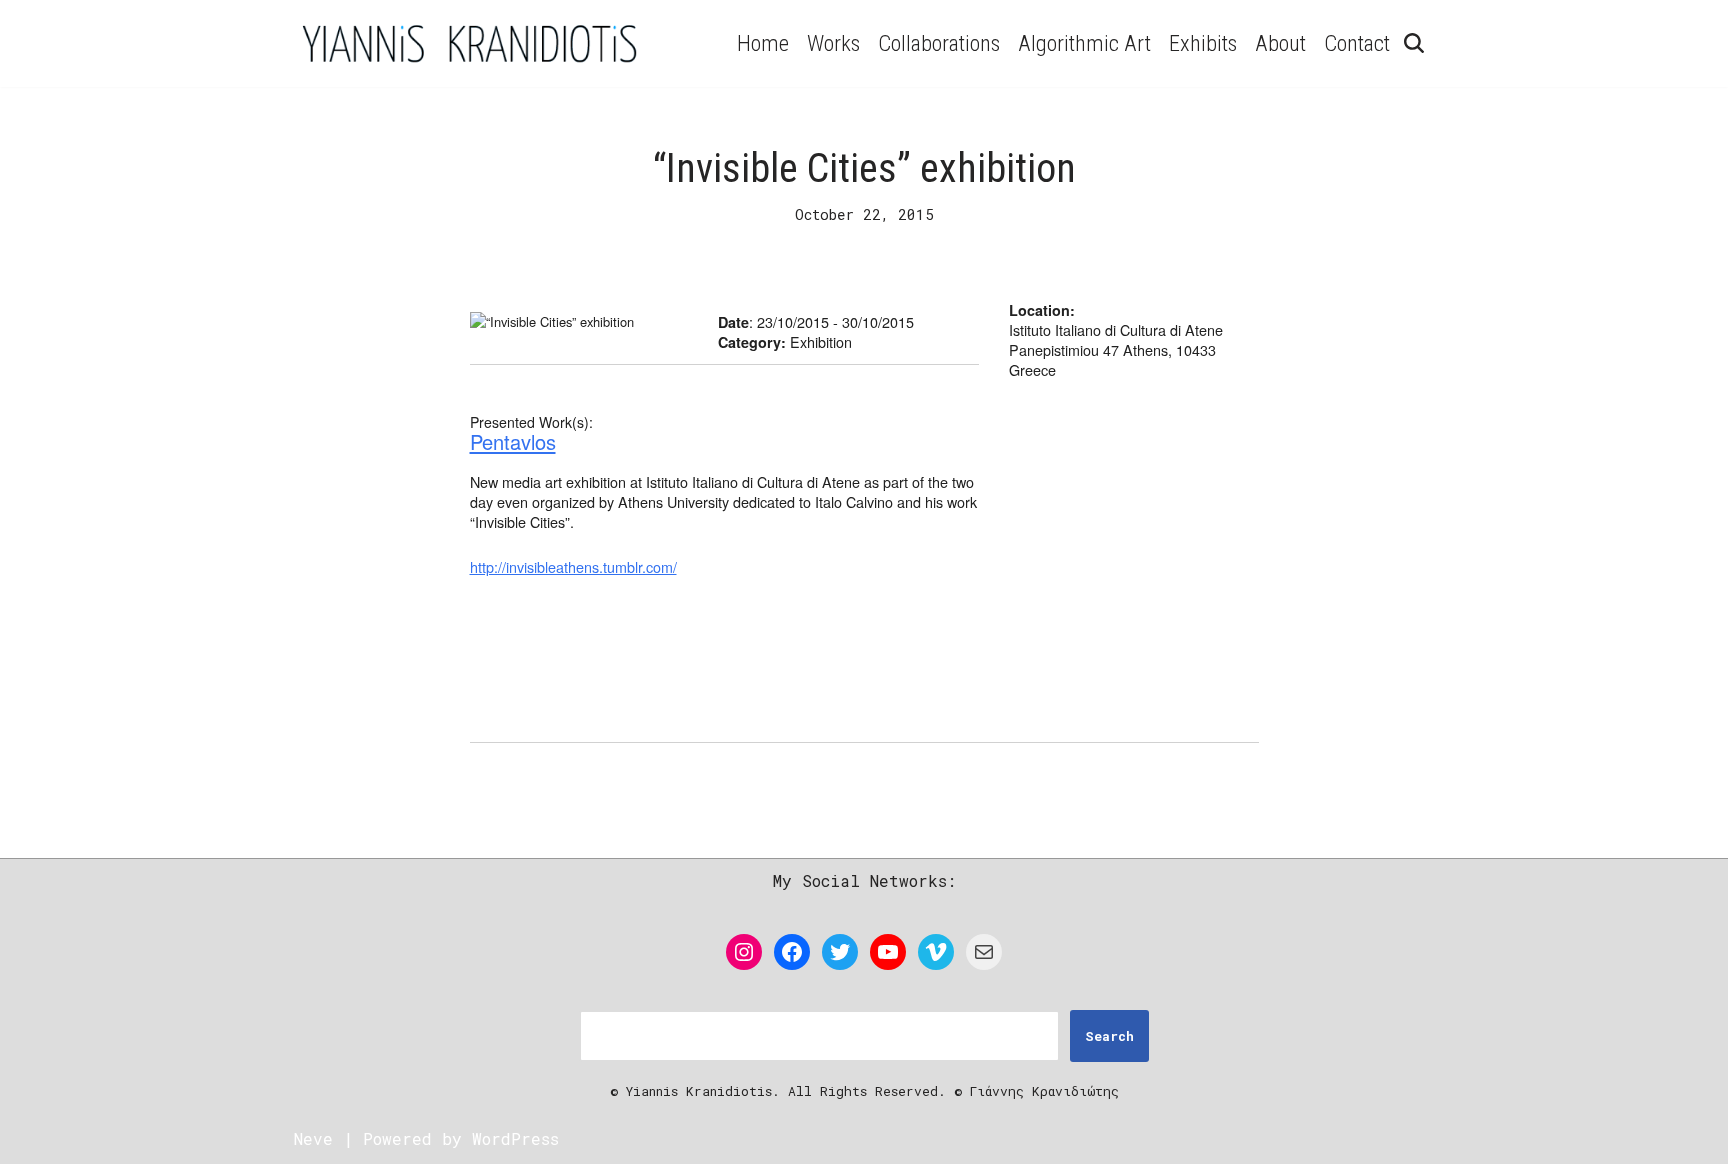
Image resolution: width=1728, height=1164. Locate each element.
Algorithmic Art (1084, 43)
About (1280, 43)
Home (763, 43)
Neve (313, 1138)
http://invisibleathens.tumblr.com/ (573, 566)
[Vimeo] (936, 952)
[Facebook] (792, 952)
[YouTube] (888, 952)
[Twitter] (840, 952)
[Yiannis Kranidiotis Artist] (469, 43)
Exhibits (1203, 43)
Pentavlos (513, 441)
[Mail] (984, 952)
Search (1109, 1036)
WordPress (515, 1138)
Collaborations (939, 43)
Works (833, 43)
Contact (1357, 43)
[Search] (1414, 43)
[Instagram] (744, 952)
